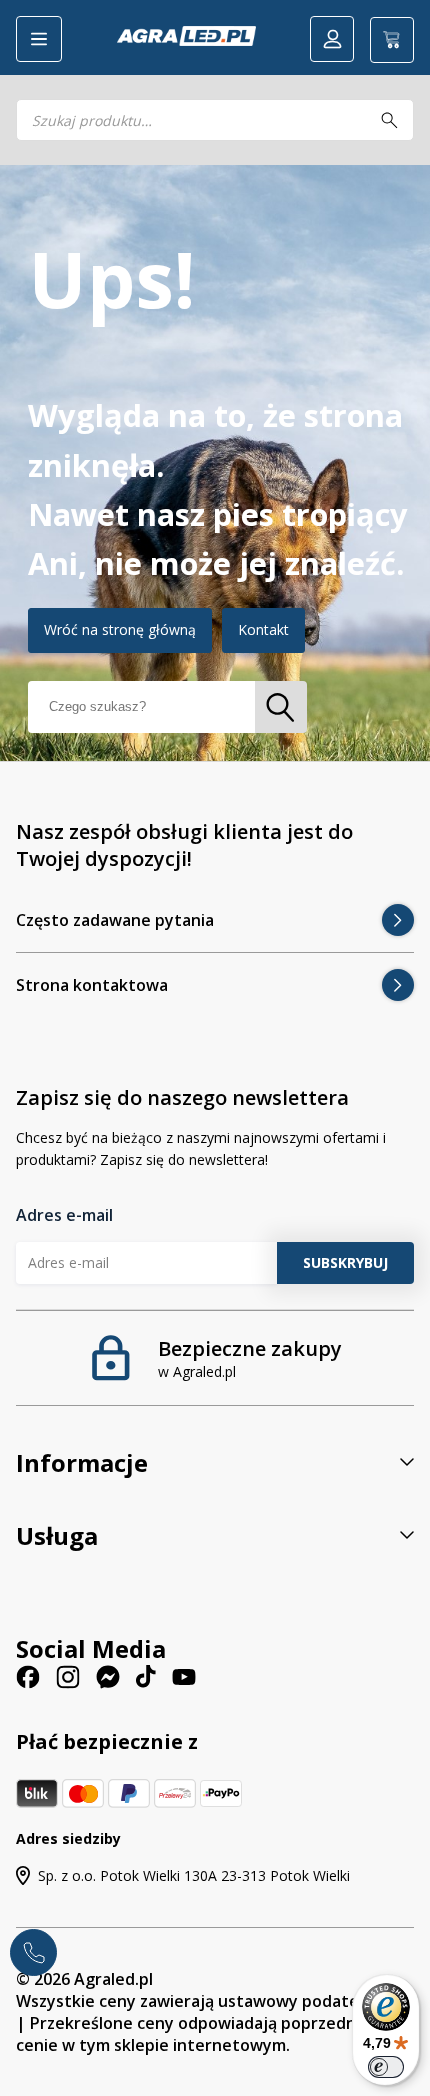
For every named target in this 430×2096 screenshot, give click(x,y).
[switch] (386, 2067)
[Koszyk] (392, 40)
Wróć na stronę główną (120, 629)
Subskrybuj (345, 1262)
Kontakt (263, 629)
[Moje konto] (332, 39)
